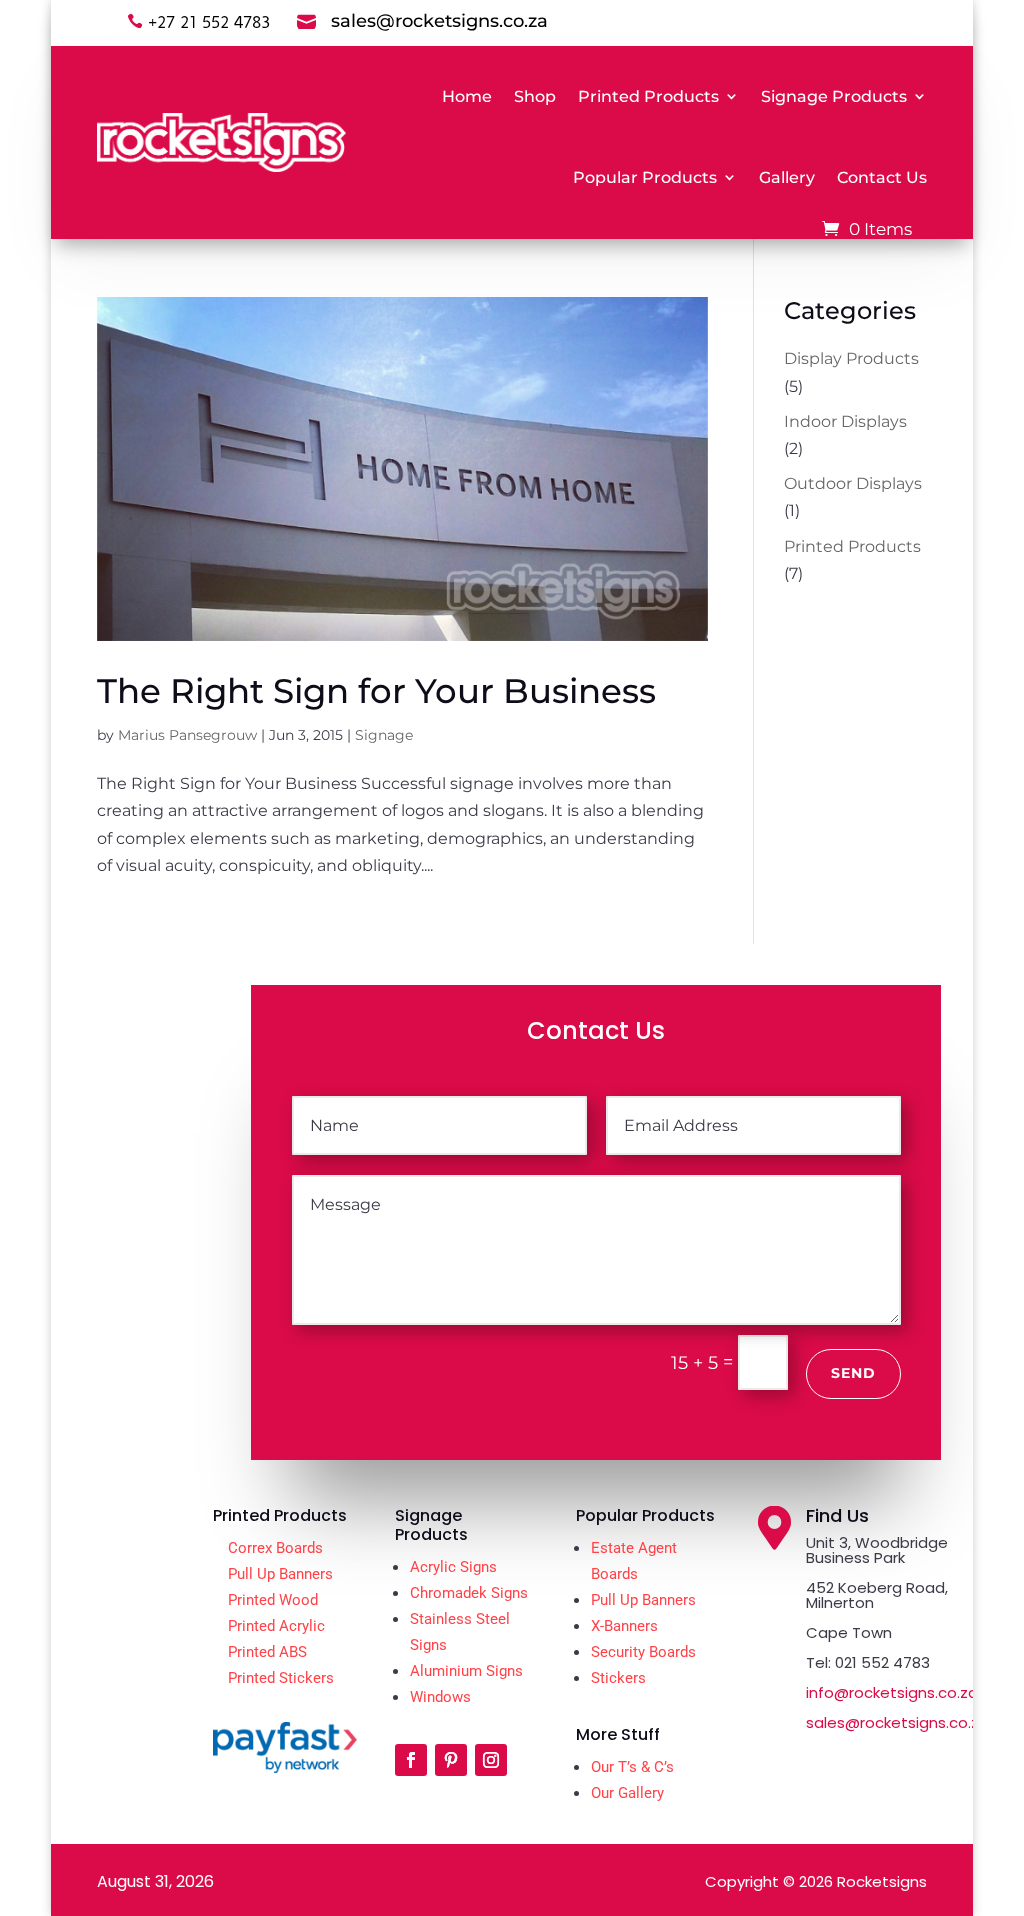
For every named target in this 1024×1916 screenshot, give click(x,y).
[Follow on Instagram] (491, 1760)
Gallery (787, 177)
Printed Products (648, 96)
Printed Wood (273, 1600)
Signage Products (834, 96)
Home (467, 96)
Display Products (851, 358)
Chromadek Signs (469, 1593)
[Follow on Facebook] (411, 1760)
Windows (440, 1697)
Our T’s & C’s (632, 1767)
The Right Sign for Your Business (376, 691)
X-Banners (624, 1626)
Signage (384, 735)
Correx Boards (275, 1548)
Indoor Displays (845, 421)
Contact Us (882, 177)
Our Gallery (627, 1793)
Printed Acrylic (276, 1626)
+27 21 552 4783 (209, 22)
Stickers (618, 1678)
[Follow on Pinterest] (451, 1760)
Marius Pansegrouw (187, 735)
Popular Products (645, 177)
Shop (535, 96)
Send (853, 1373)
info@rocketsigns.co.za (892, 1692)
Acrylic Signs (453, 1567)
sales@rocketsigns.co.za (897, 1722)
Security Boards (643, 1652)
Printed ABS (267, 1652)
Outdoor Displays (853, 483)
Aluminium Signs (466, 1671)
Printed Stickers (281, 1678)
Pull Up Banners (280, 1574)
